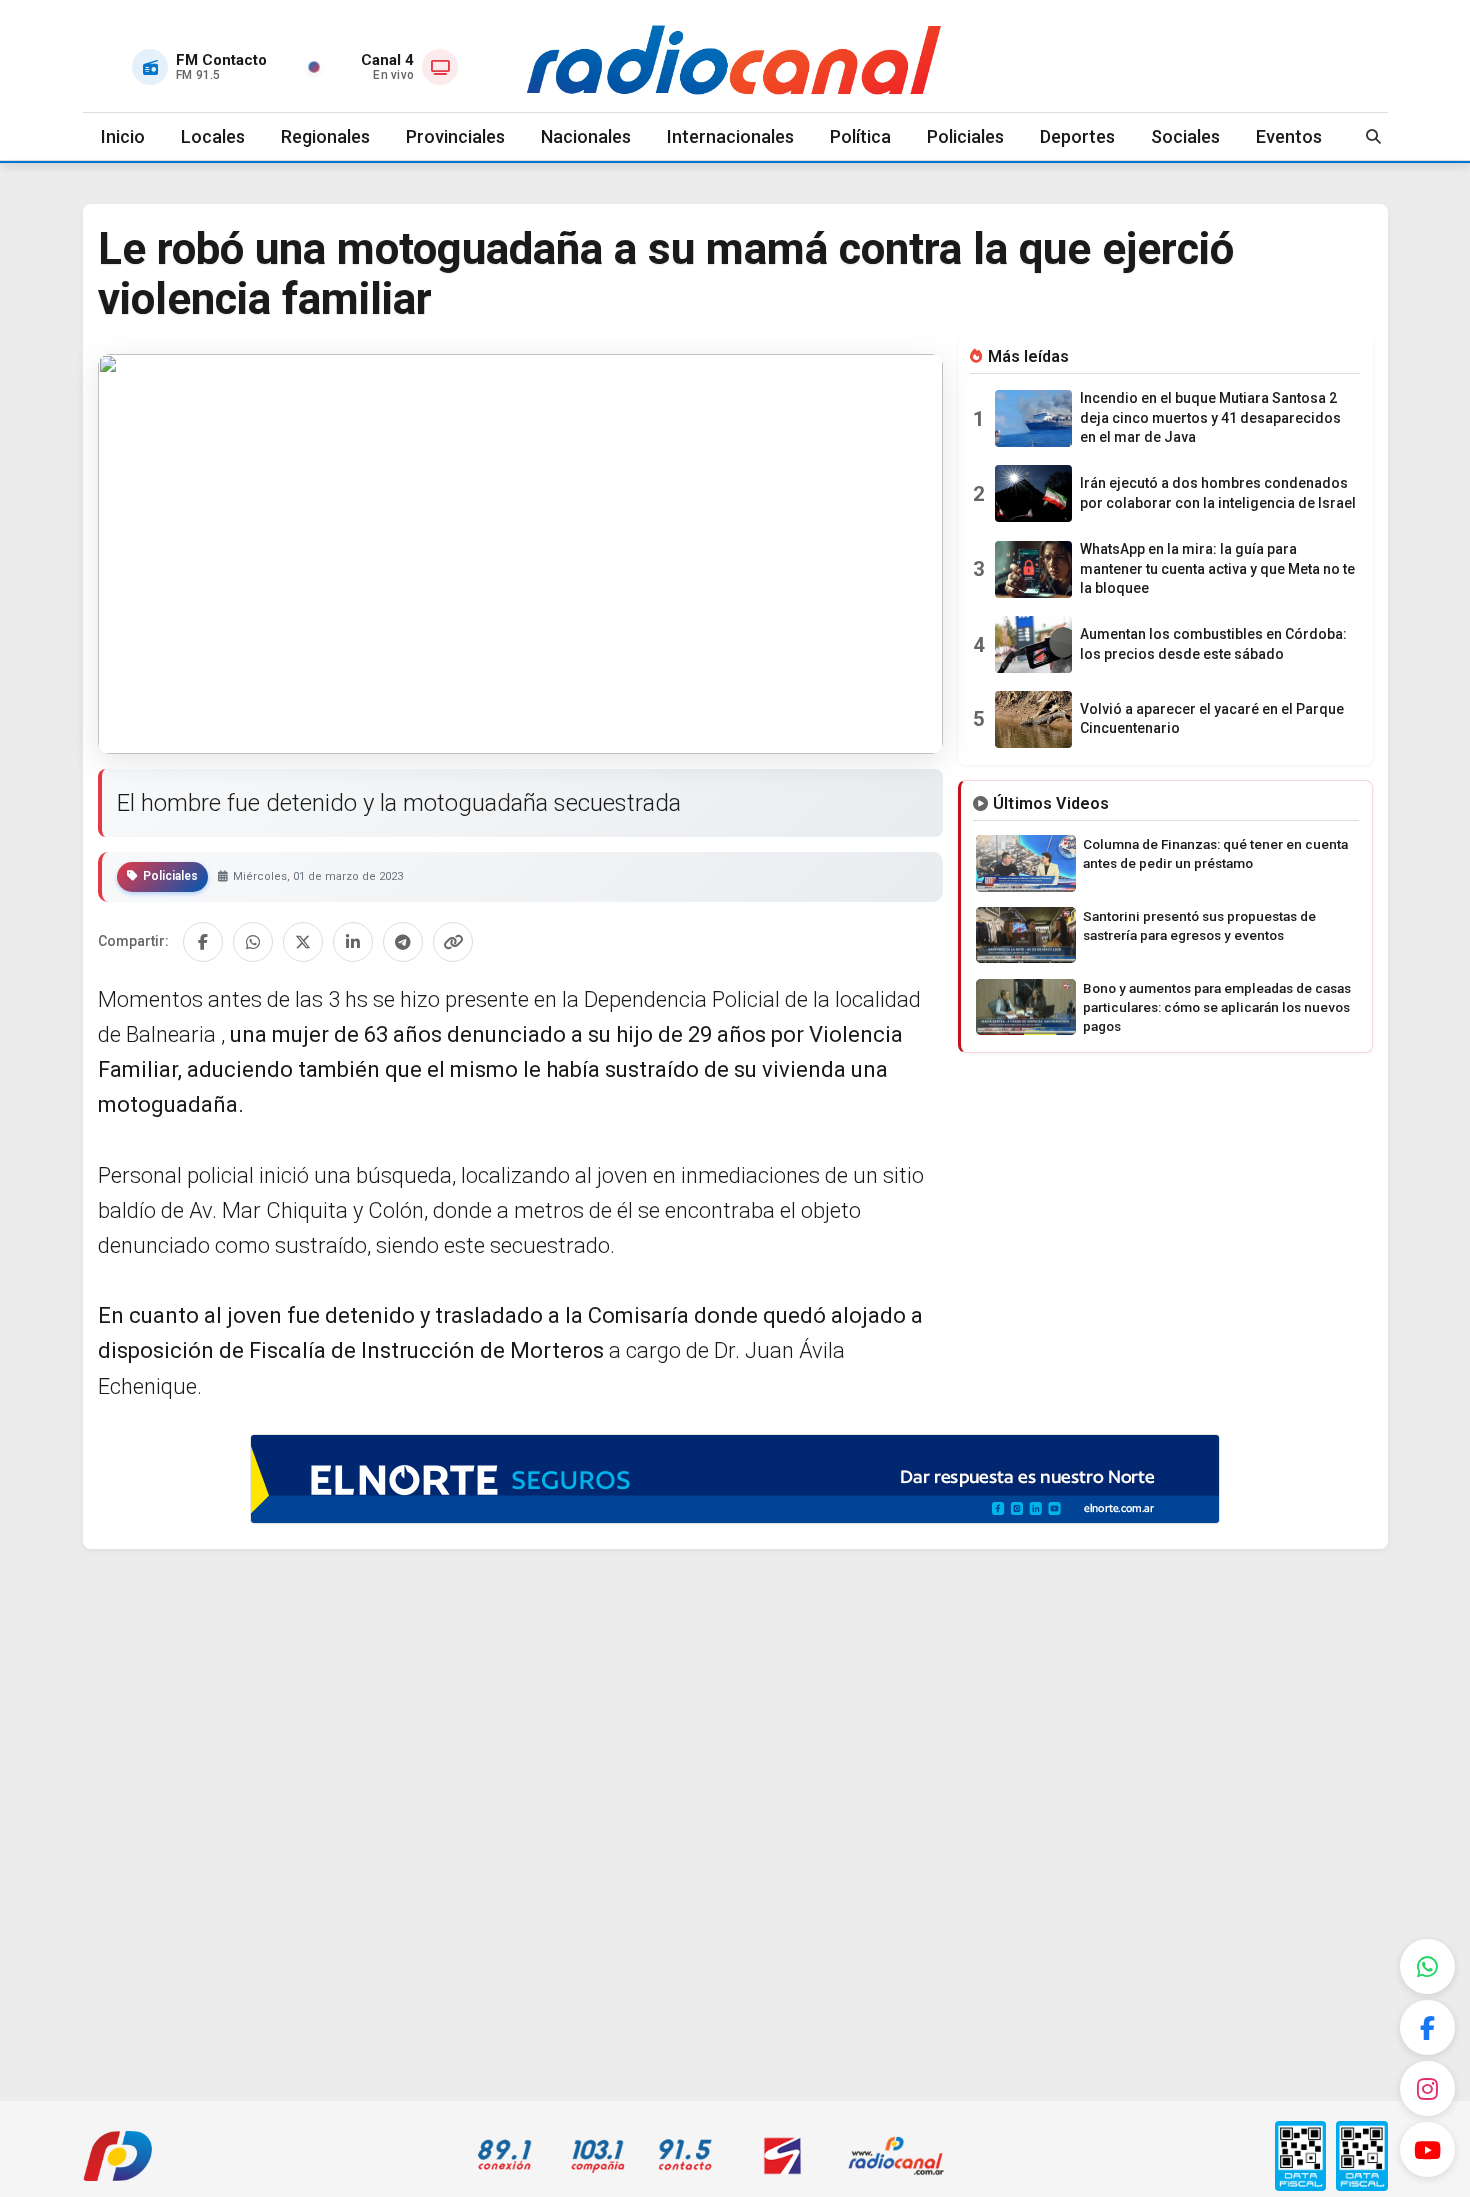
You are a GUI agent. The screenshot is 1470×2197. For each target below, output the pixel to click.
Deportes (1077, 136)
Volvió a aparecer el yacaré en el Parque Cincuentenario (1212, 719)
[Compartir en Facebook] (203, 942)
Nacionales (586, 136)
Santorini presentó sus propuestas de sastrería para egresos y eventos (1199, 925)
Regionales (325, 136)
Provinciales (455, 136)
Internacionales (730, 136)
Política (860, 136)
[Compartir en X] (303, 942)
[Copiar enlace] (453, 942)
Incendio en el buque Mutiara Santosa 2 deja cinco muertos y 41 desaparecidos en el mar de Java (1210, 417)
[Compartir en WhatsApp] (253, 942)
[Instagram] (1427, 2088)
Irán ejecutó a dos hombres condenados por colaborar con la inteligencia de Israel (1218, 493)
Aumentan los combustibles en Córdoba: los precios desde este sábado (1213, 644)
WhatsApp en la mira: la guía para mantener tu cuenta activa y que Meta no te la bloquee (1217, 568)
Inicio (123, 136)
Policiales (965, 136)
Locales (213, 136)
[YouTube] (1427, 2149)
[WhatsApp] (1427, 1966)
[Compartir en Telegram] (403, 942)
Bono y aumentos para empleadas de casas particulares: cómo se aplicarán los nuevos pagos (1217, 1007)
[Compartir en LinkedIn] (353, 942)
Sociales (1185, 136)
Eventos (1289, 136)
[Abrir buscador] (1374, 136)
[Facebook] (1427, 2027)
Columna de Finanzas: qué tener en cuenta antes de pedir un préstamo (1215, 853)
